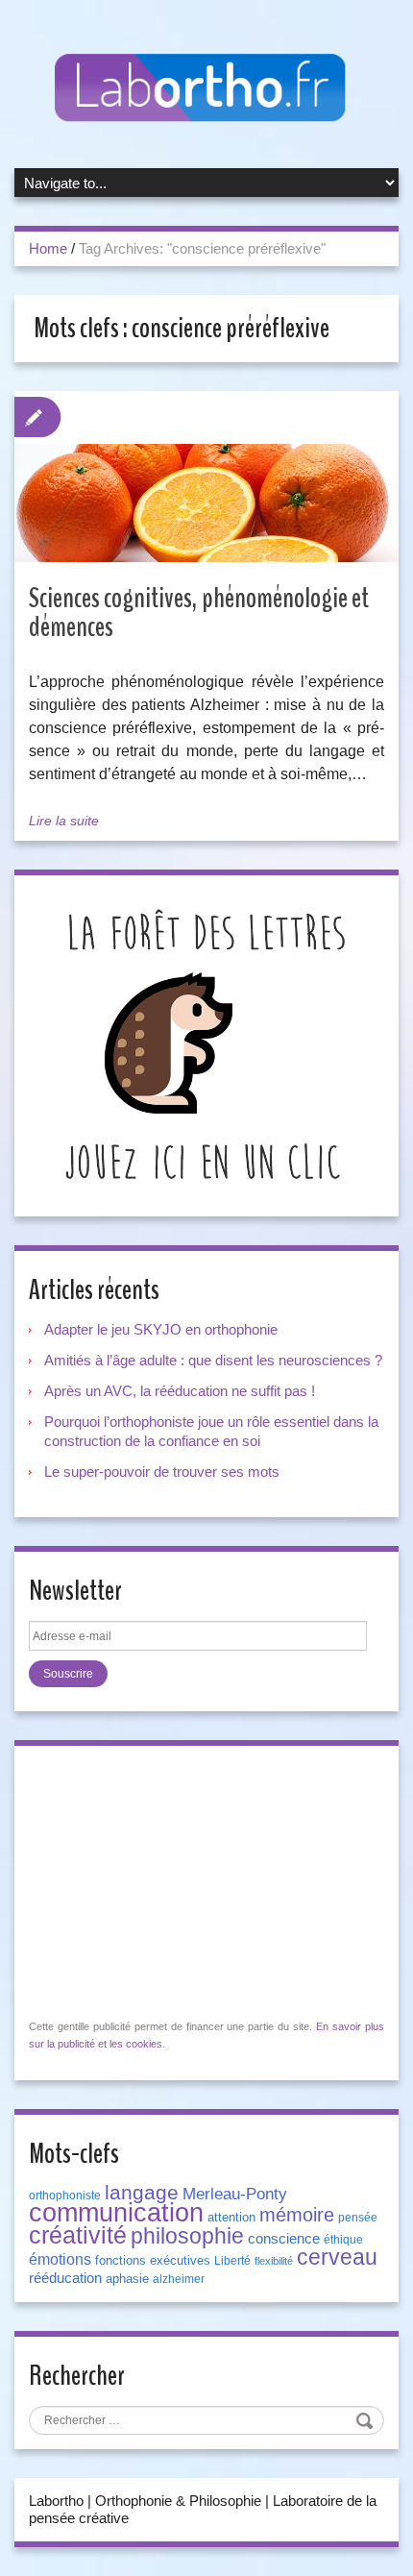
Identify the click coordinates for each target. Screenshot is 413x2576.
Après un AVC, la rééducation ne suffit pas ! (180, 1391)
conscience (284, 2239)
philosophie (187, 2236)
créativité (78, 2235)
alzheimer (179, 2279)
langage (142, 2193)
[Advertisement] (173, 1880)
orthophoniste (65, 2196)
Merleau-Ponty (235, 2194)
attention (231, 2217)
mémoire (297, 2215)
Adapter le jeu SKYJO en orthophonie (163, 1329)
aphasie (127, 2279)
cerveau (337, 2257)
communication (116, 2213)
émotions (60, 2259)
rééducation (65, 2278)
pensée (358, 2218)
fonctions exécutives (153, 2260)
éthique (343, 2240)
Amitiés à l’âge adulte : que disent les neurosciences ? (213, 1360)
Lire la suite (64, 821)
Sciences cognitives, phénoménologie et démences (199, 613)
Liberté (232, 2261)
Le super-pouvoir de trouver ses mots (162, 1472)
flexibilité (274, 2261)
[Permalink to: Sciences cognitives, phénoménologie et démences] (206, 503)
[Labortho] (206, 89)
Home (48, 248)
